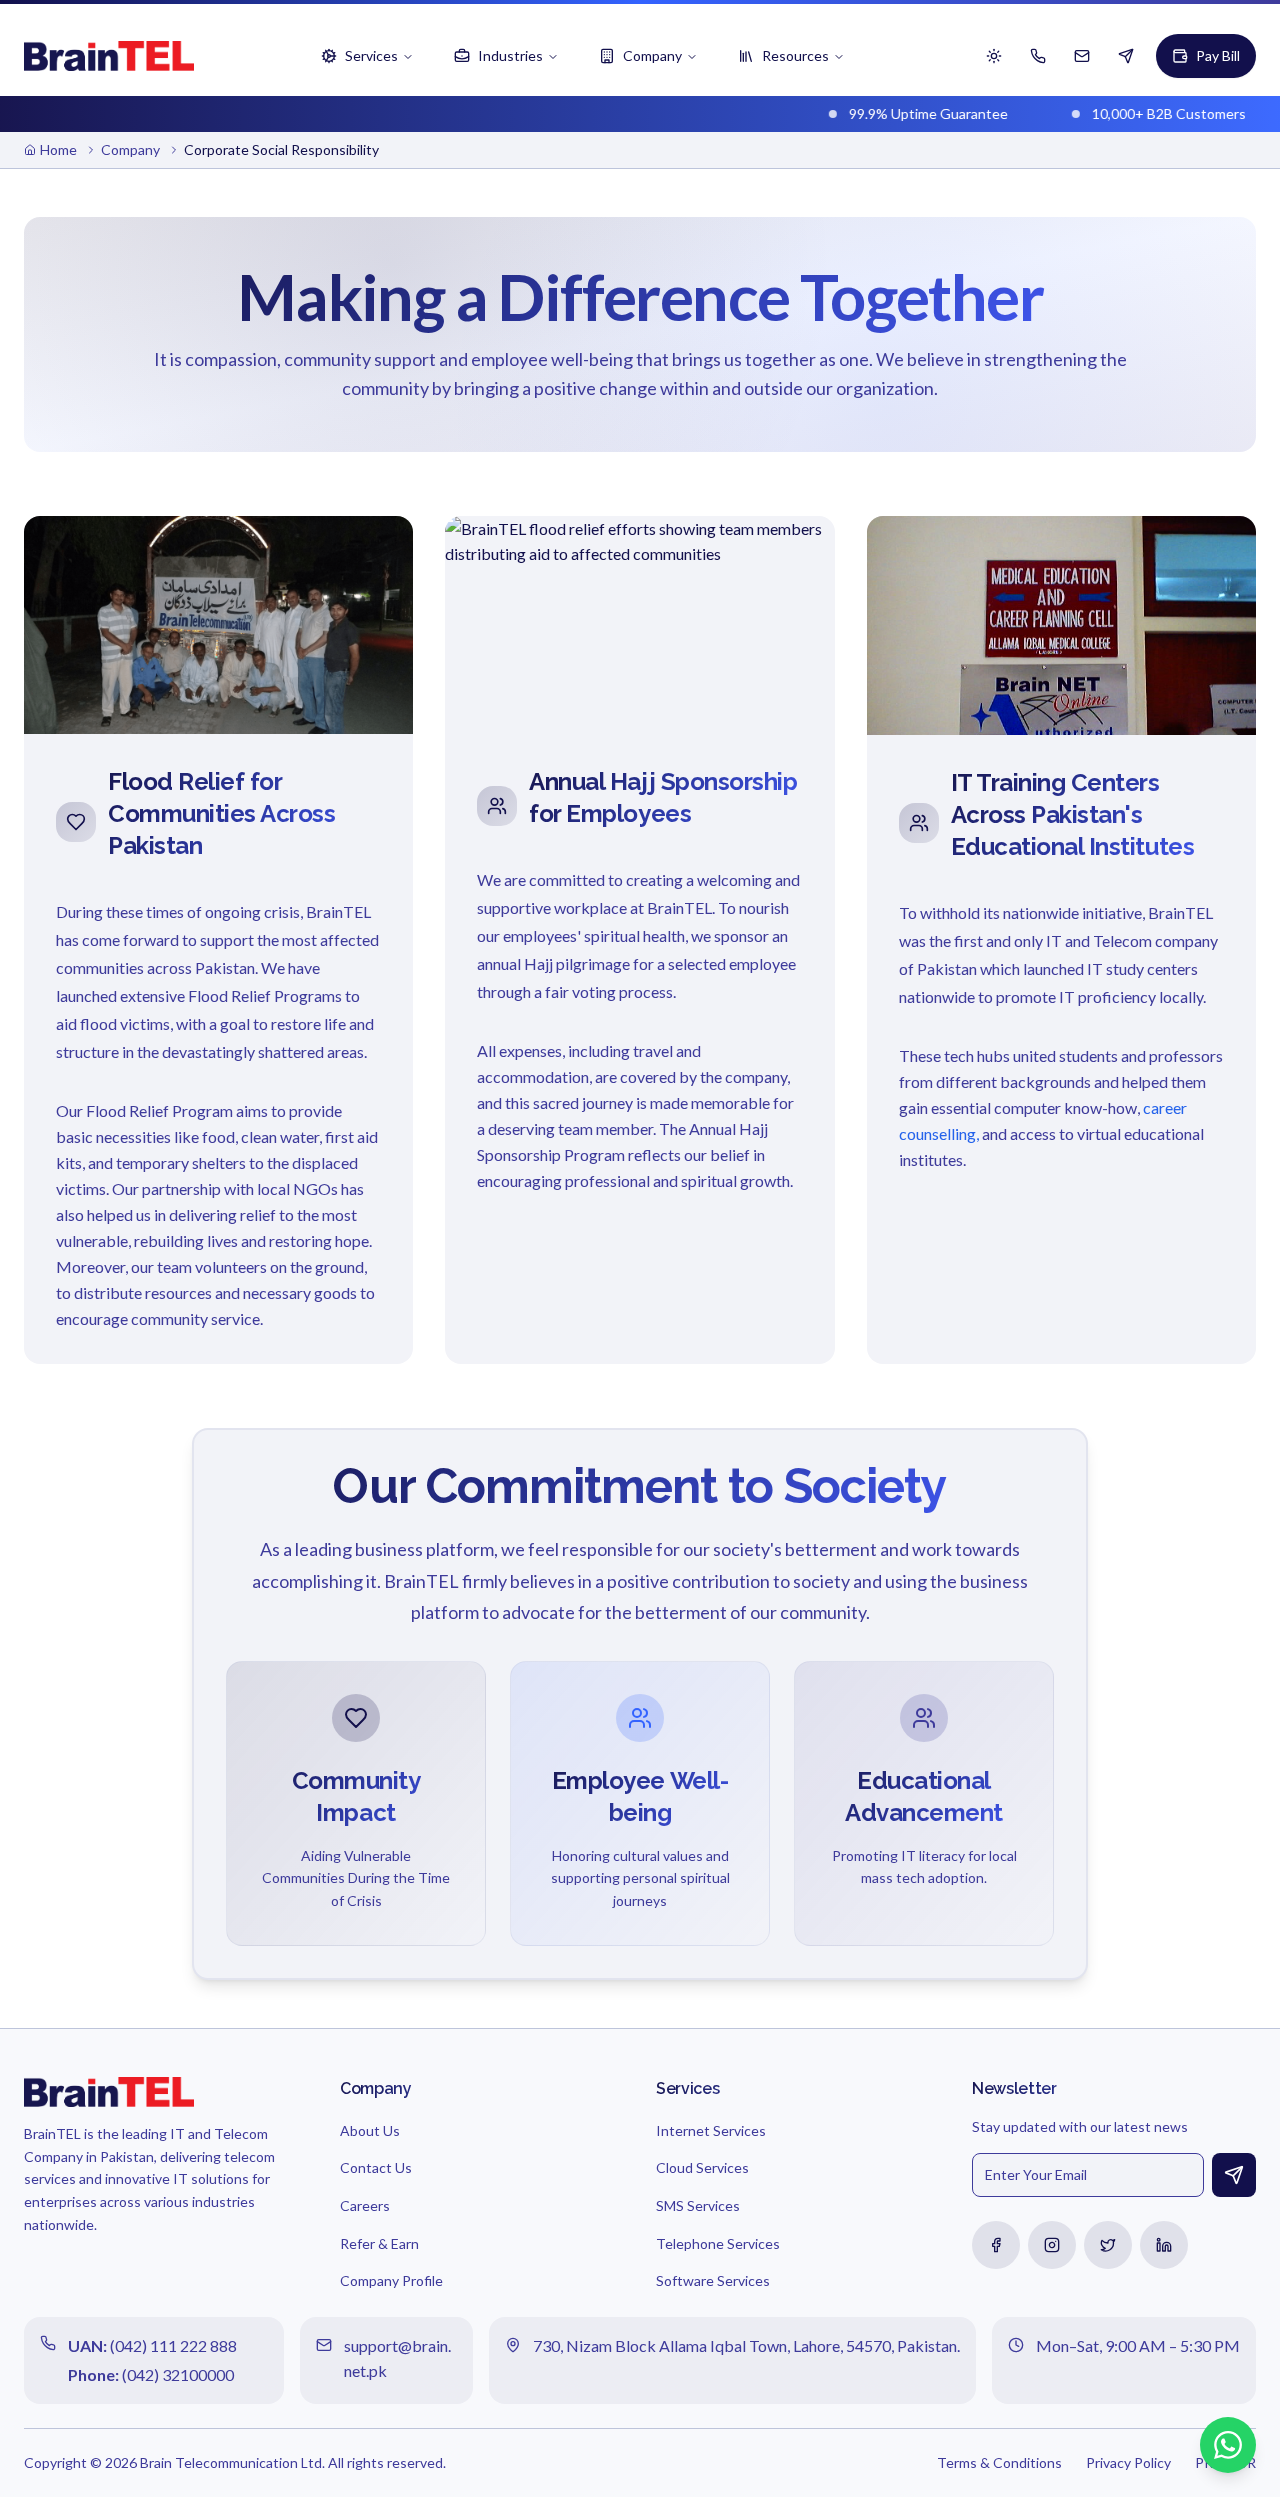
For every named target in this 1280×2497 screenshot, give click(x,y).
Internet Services (711, 2130)
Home (58, 149)
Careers (365, 2205)
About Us (370, 2130)
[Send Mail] (1234, 2175)
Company (652, 55)
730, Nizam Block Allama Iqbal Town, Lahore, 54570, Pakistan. (746, 2345)
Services (371, 55)
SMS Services (698, 2205)
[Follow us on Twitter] (1108, 2245)
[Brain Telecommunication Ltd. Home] (109, 56)
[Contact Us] (1126, 56)
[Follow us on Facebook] (996, 2245)
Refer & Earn (379, 2243)
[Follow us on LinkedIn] (1164, 2245)
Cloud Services (702, 2167)
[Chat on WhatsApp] (1228, 2445)
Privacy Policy (1128, 2462)
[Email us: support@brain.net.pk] (1082, 56)
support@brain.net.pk (397, 2358)
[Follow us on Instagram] (1052, 2245)
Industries (510, 55)
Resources (795, 55)
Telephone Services (718, 2243)
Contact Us (376, 2167)
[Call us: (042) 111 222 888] (1038, 56)
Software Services (713, 2280)
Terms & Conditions (999, 2462)
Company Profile (391, 2280)
